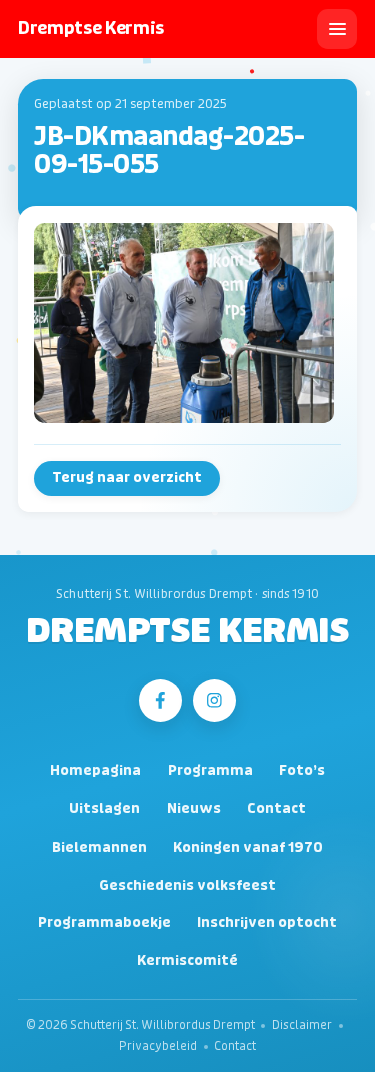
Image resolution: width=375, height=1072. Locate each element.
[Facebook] (160, 700)
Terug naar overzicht (127, 477)
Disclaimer (302, 1025)
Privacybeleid (158, 1046)
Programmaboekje (104, 922)
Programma (210, 770)
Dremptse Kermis (187, 632)
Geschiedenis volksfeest (187, 885)
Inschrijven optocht (267, 922)
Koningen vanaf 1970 (248, 847)
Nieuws (194, 808)
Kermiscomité (187, 960)
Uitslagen (104, 808)
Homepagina (95, 770)
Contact (276, 808)
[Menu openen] (337, 29)
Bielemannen (99, 847)
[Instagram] (214, 700)
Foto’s (302, 770)
